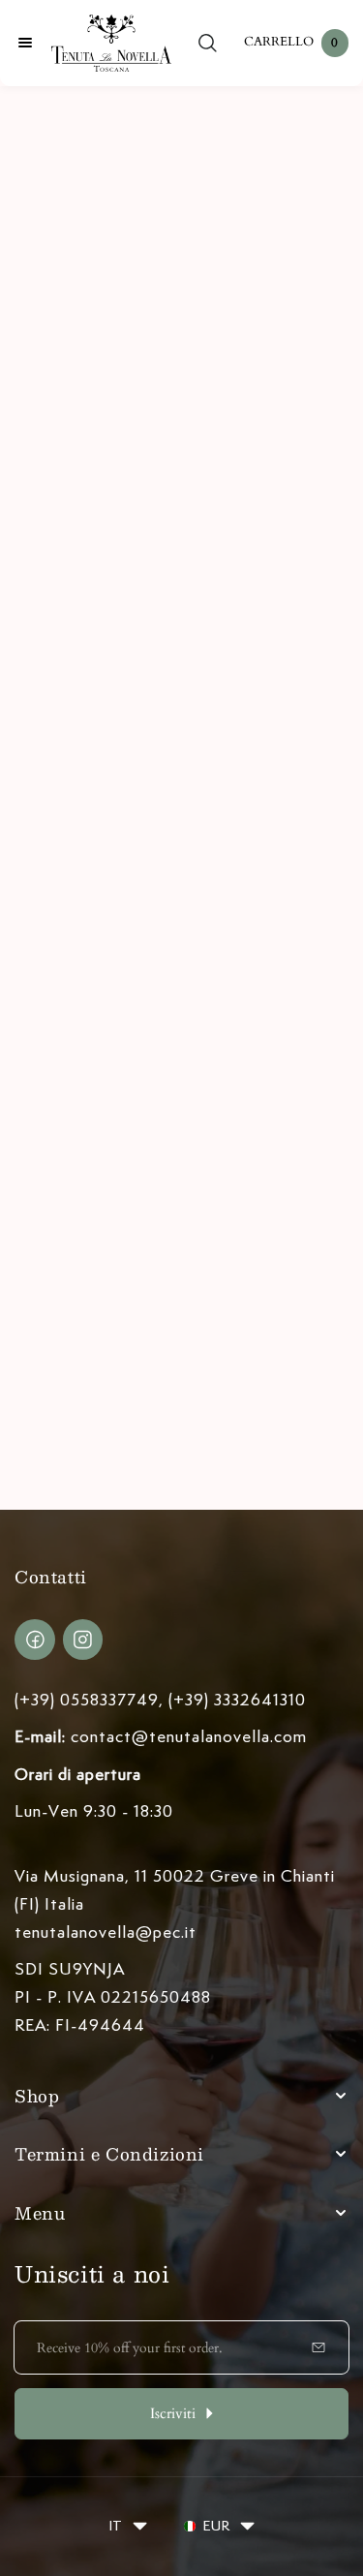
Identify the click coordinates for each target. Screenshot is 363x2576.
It (115, 2526)
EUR (216, 2526)
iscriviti (173, 2414)
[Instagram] (83, 1640)
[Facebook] (35, 1640)
